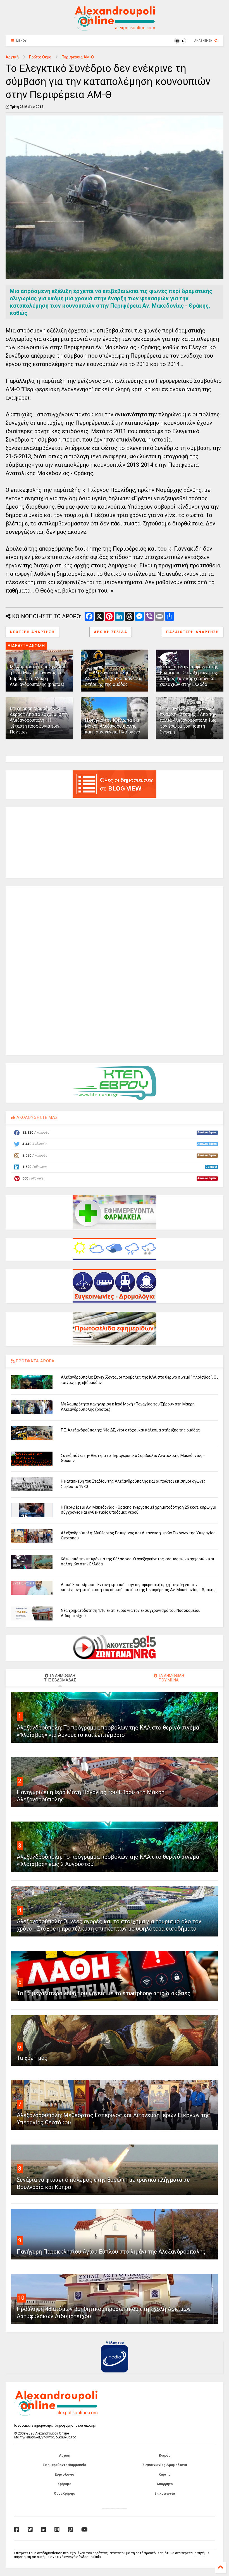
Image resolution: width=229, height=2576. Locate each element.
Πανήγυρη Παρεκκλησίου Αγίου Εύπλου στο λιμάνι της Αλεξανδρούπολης (111, 2252)
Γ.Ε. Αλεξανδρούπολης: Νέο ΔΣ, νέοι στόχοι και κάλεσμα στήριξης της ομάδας (114, 679)
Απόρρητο (165, 2484)
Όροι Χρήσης (64, 2494)
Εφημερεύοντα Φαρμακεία (64, 2465)
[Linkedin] (44, 2530)
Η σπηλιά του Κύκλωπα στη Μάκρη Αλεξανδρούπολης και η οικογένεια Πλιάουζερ (113, 726)
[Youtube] (84, 2530)
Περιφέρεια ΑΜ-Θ (78, 57)
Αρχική (12, 57)
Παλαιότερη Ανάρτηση (193, 632)
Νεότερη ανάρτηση (32, 632)
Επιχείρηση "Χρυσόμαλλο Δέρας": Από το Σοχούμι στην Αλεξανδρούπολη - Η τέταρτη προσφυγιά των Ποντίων (39, 720)
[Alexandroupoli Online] (115, 28)
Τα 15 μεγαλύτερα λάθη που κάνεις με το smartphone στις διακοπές (104, 1993)
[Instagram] (57, 2530)
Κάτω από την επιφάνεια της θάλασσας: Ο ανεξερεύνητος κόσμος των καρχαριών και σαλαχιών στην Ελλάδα (189, 675)
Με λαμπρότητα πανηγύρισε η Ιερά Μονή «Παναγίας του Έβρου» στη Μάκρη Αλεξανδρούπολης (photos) (38, 675)
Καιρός (165, 2455)
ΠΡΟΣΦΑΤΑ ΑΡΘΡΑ (35, 1361)
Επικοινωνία (165, 2494)
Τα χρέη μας (32, 2058)
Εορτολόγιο (65, 2474)
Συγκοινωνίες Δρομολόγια (165, 2465)
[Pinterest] (70, 2530)
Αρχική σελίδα (111, 632)
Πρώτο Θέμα (40, 57)
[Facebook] (17, 2530)
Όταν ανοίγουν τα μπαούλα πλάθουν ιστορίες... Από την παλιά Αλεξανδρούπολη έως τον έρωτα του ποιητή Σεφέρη (188, 720)
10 (21, 2298)
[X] (30, 2530)
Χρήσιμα (64, 2484)
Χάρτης (164, 2474)
